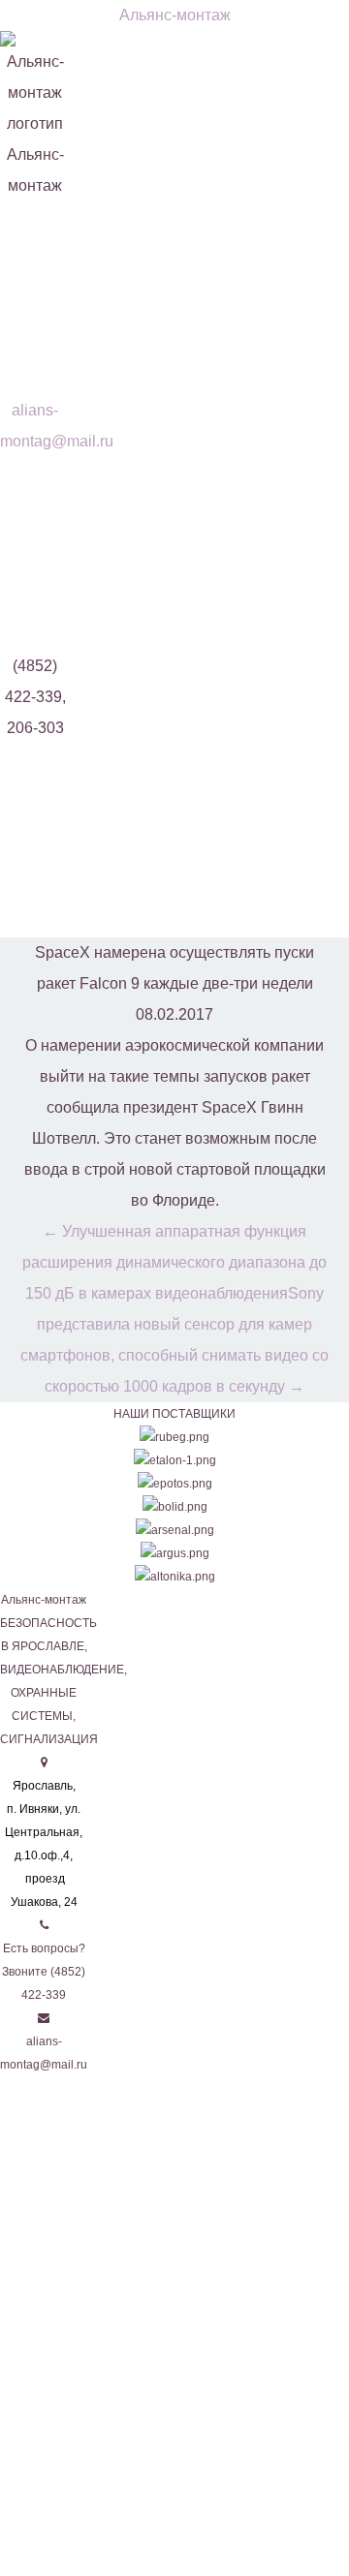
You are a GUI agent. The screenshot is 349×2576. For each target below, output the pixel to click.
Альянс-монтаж (175, 15)
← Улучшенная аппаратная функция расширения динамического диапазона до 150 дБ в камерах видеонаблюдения (174, 1262)
